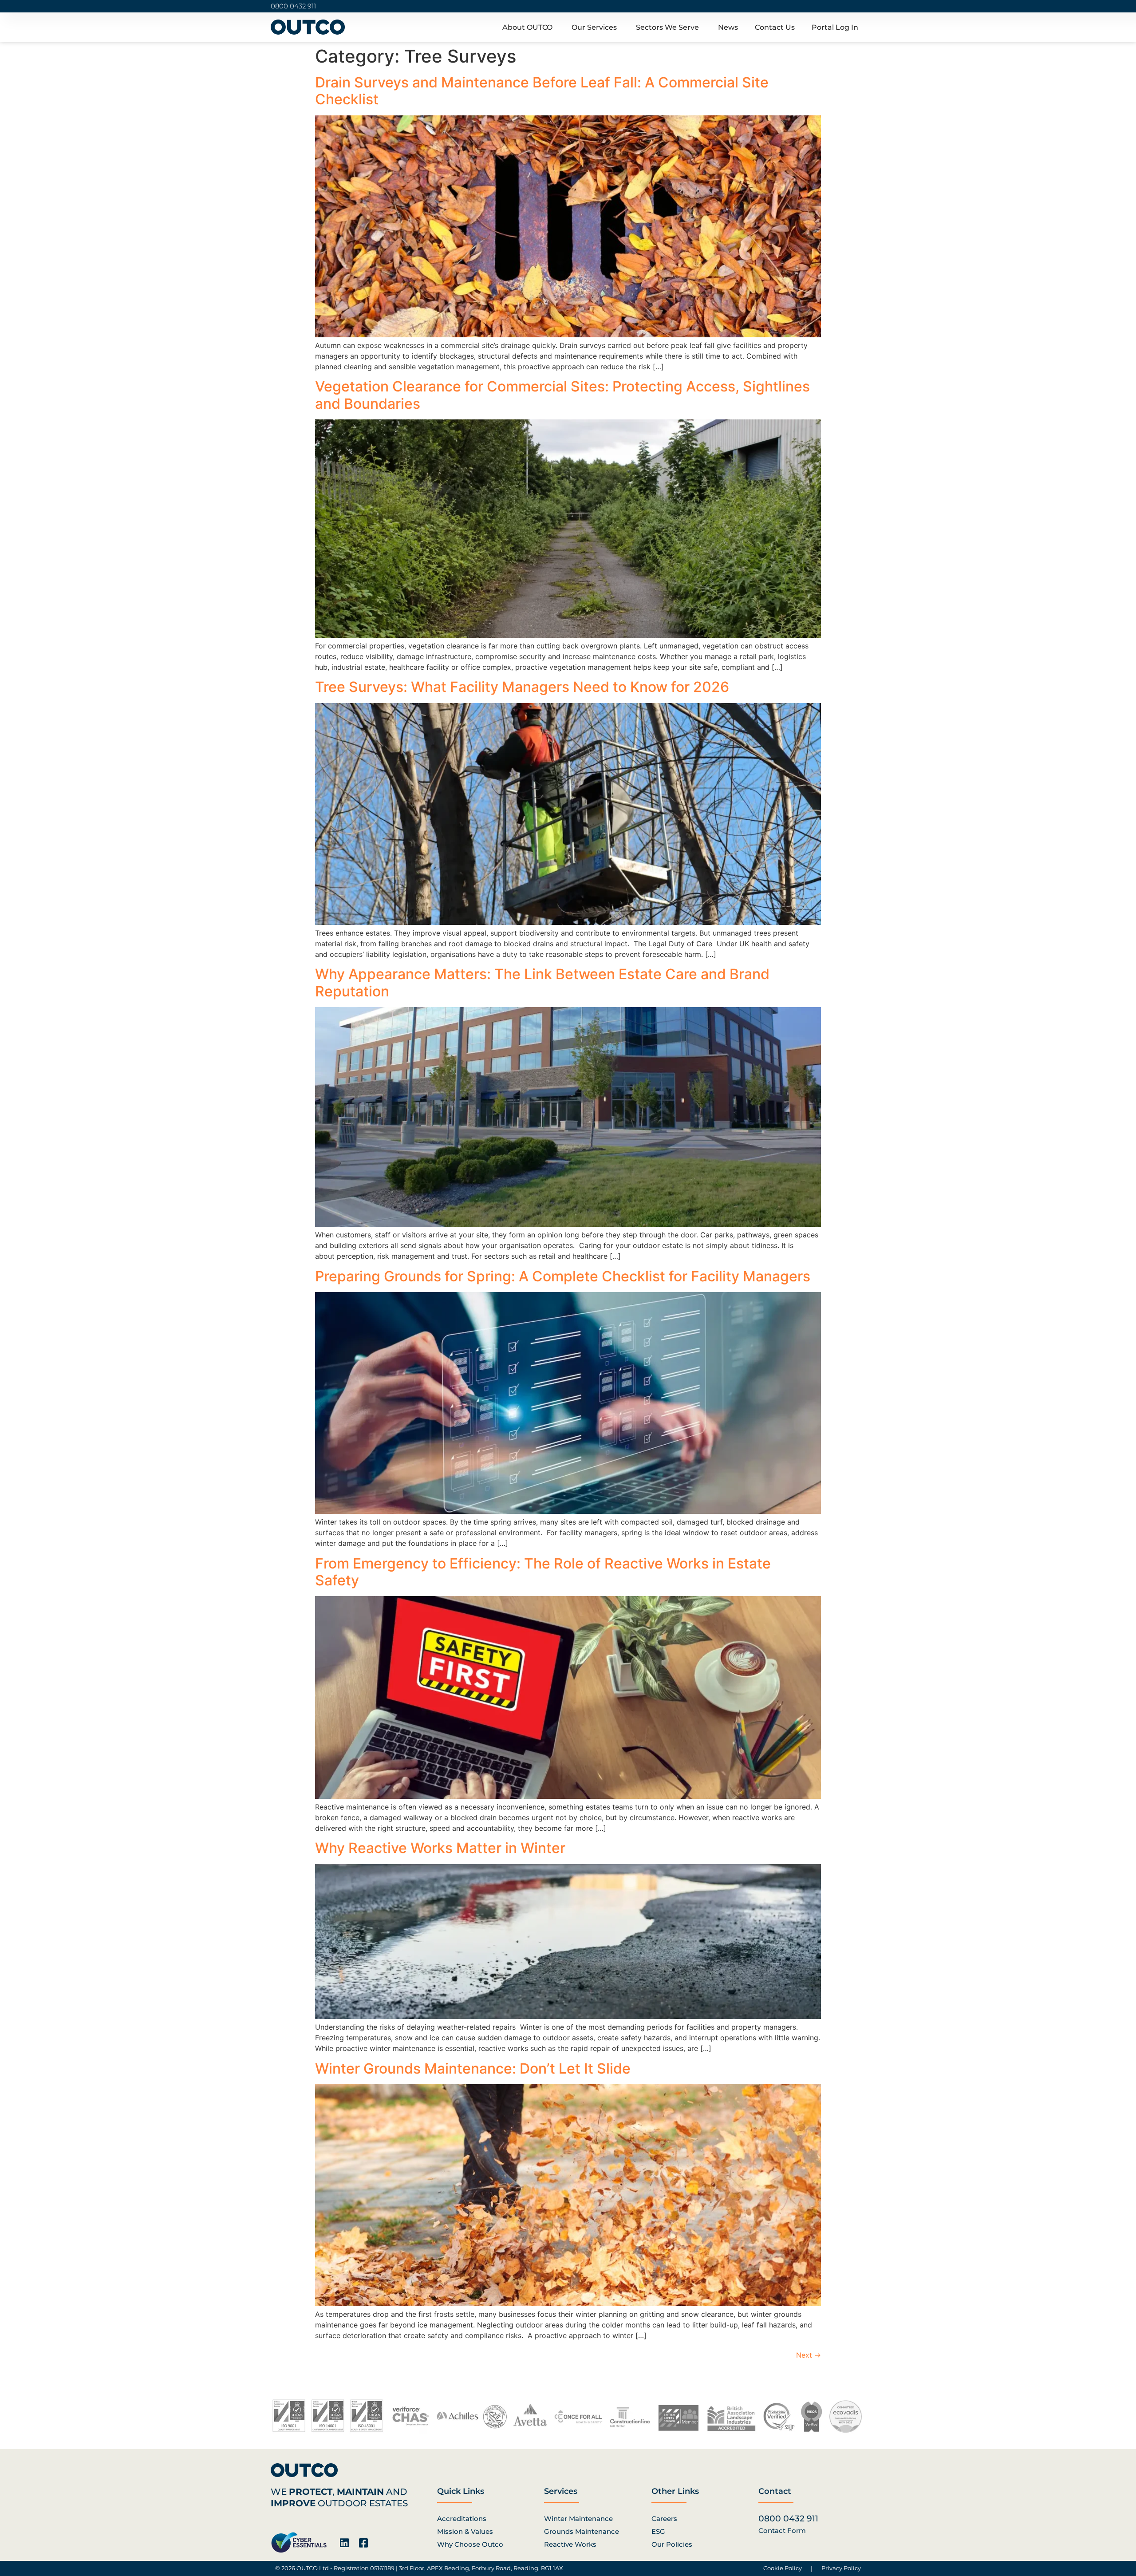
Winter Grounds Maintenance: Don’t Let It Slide (475, 2068)
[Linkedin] (344, 2543)
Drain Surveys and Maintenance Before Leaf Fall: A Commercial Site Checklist (542, 91)
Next (809, 2355)
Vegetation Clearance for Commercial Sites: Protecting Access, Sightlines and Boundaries (562, 395)
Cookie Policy (783, 2568)
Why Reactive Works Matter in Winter (442, 1848)
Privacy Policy (841, 2568)
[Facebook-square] (363, 2543)
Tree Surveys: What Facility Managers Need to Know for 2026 (524, 687)
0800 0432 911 (293, 6)
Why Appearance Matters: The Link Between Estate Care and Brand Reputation (542, 982)
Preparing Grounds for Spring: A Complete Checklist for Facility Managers (564, 1276)
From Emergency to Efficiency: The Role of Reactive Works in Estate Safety (543, 1572)
